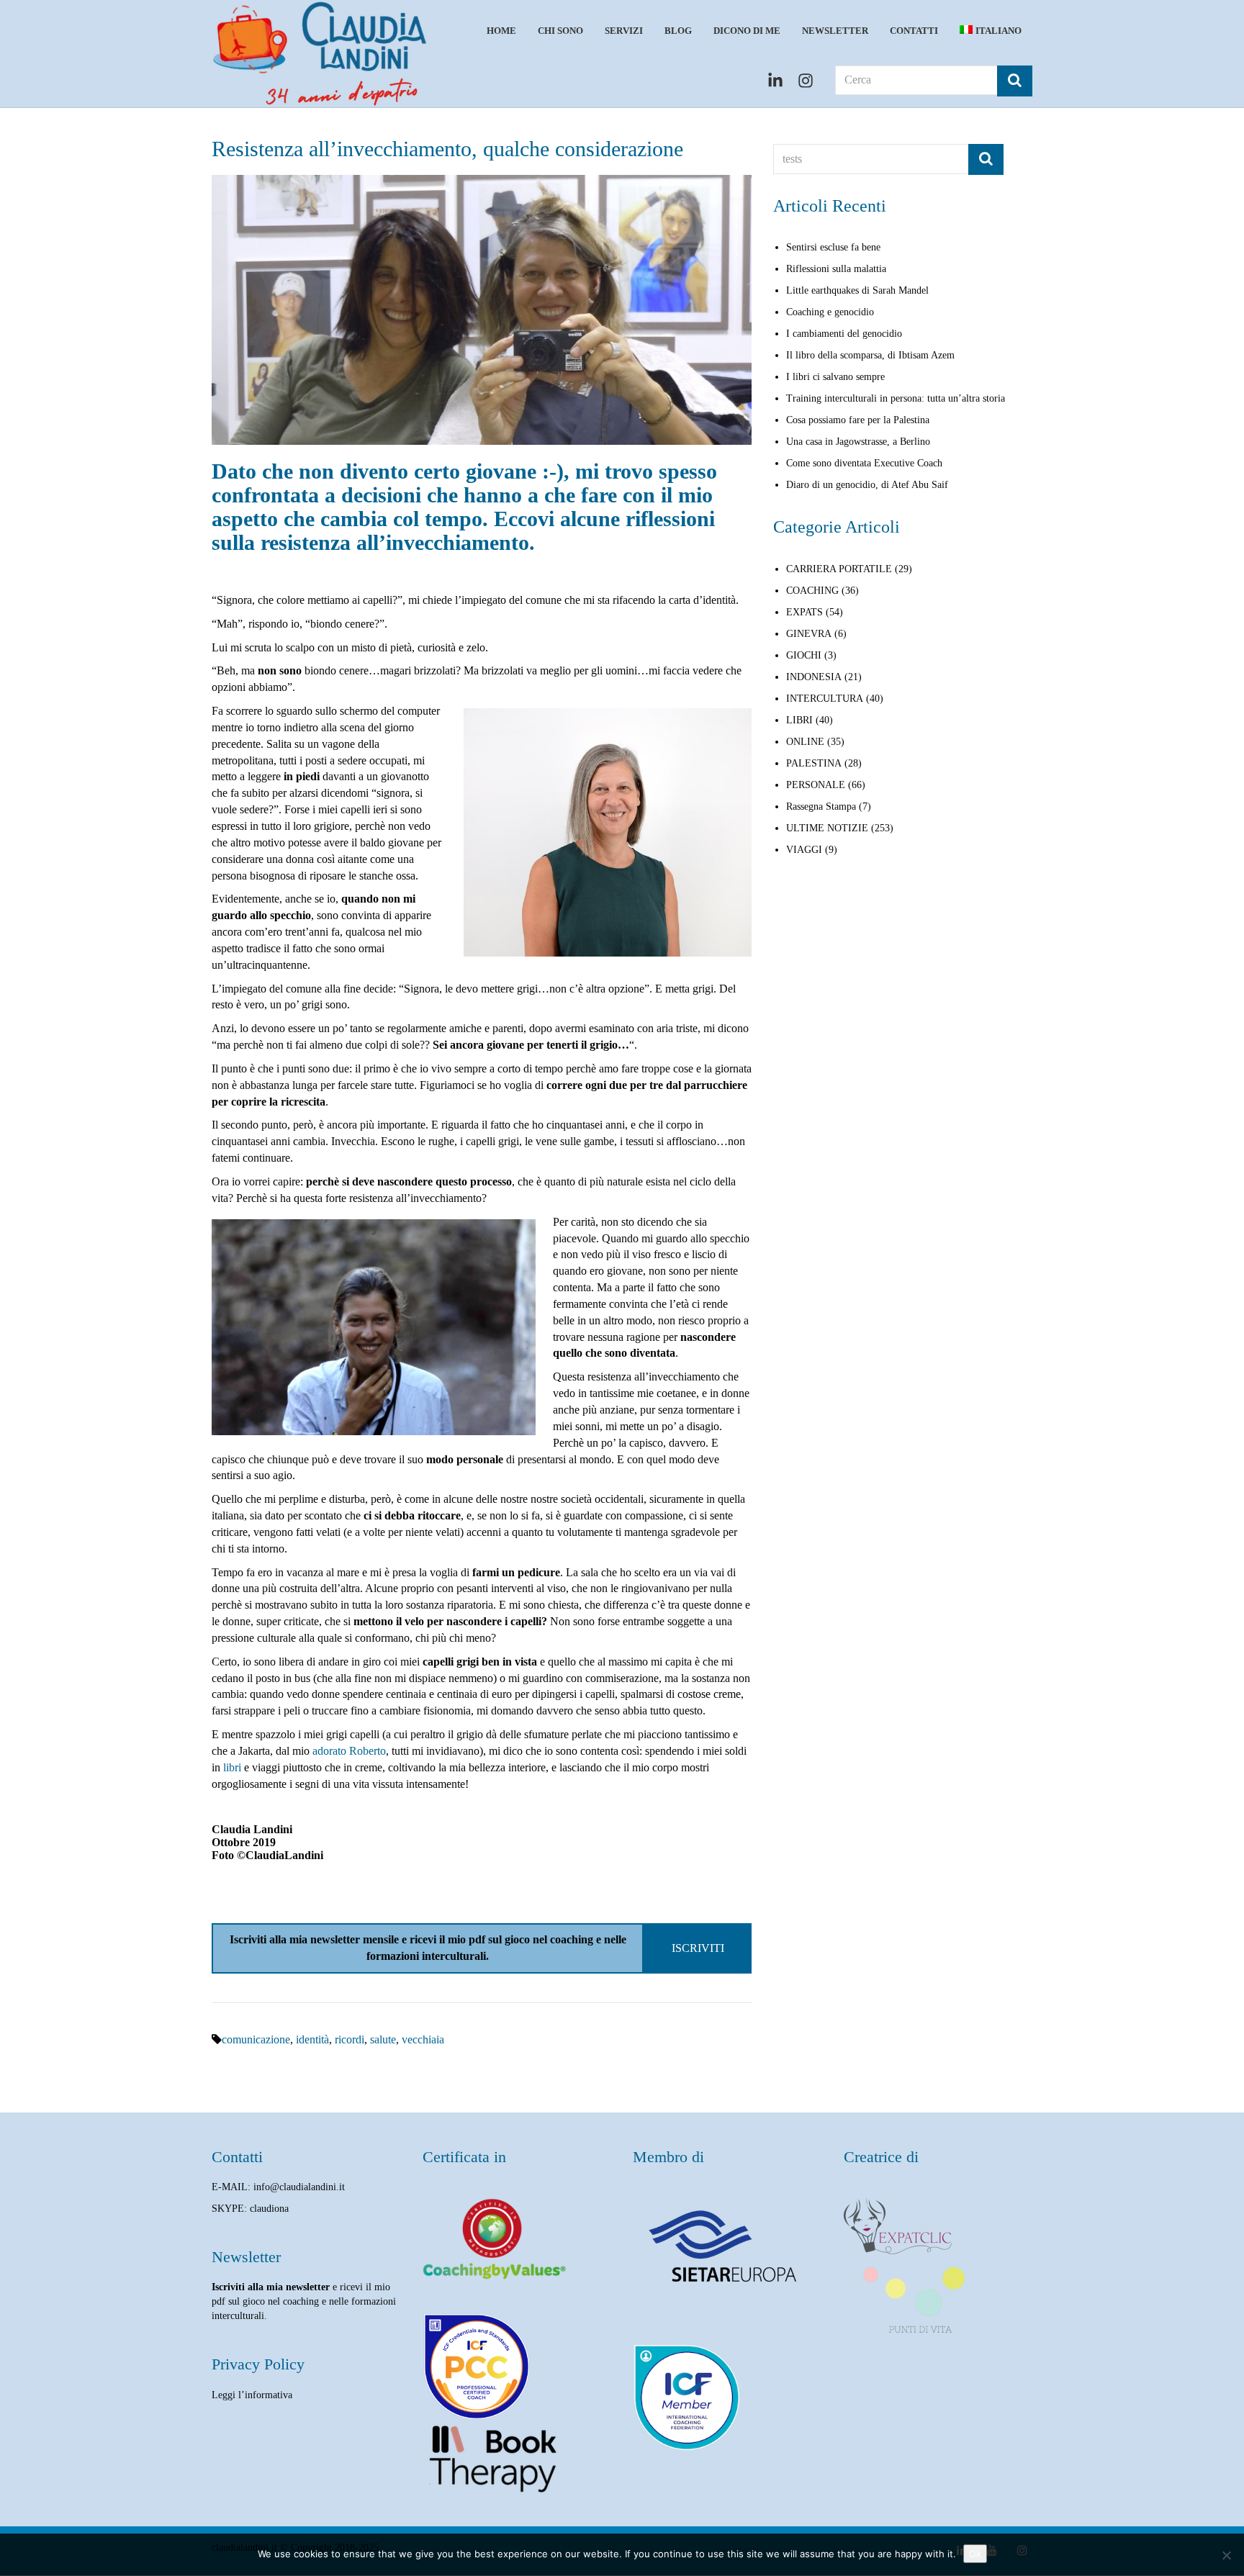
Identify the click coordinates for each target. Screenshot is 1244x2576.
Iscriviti (698, 1948)
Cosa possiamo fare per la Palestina (858, 420)
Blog (678, 31)
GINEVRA (809, 634)
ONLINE (805, 742)
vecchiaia (423, 2039)
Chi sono (560, 31)
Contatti (914, 31)
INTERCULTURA (825, 699)
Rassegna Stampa (821, 806)
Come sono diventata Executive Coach (864, 463)
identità (312, 2039)
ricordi (350, 2039)
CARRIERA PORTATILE (839, 569)
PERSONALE (816, 785)
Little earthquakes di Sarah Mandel (857, 290)
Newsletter (835, 31)
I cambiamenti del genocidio (844, 334)
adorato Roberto (349, 1751)
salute (383, 2039)
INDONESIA (814, 677)
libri (232, 1767)
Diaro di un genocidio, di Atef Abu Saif (867, 485)
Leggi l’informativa (252, 2395)
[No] (1226, 2555)
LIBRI (799, 720)
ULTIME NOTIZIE (827, 828)
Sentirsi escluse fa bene (833, 247)
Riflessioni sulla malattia (836, 269)
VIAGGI (804, 850)
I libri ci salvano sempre (835, 377)
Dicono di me (747, 31)
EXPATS (804, 612)
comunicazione (256, 2039)
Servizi (624, 31)
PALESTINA (814, 763)
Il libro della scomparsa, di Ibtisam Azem (870, 355)
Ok (975, 2554)
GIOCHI (804, 655)
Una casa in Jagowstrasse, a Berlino (858, 442)
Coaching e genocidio (830, 312)
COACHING (812, 591)
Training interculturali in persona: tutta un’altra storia (896, 398)
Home (501, 31)
